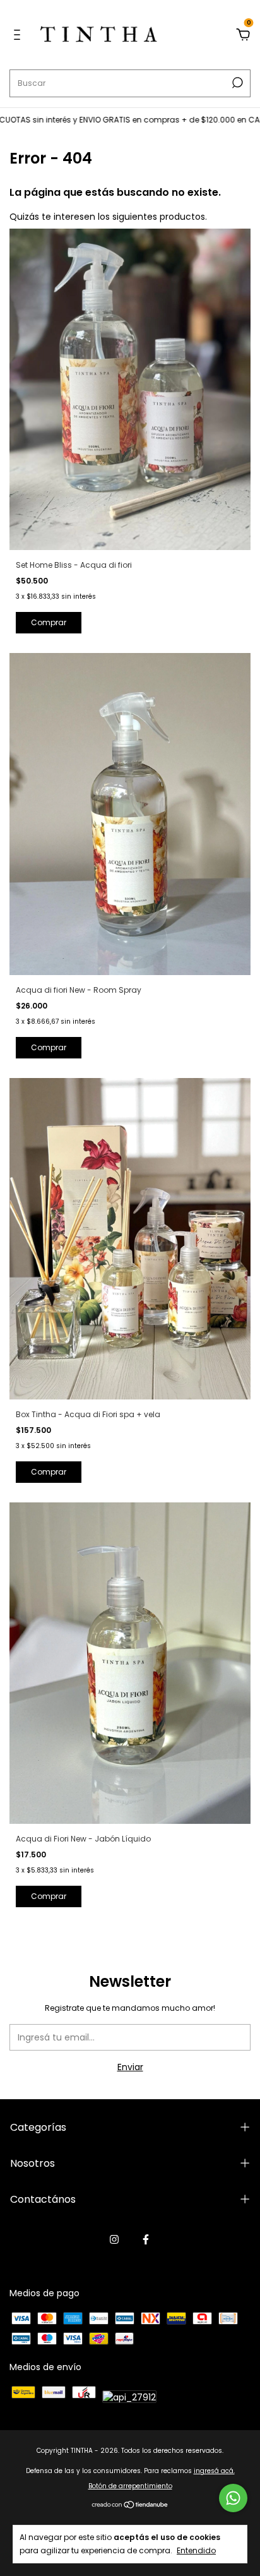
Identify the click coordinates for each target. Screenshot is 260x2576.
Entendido (196, 2550)
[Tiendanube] (130, 2506)
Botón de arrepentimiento (130, 2486)
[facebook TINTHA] (146, 2239)
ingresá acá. (214, 2471)
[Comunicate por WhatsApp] (233, 2498)
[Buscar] (236, 83)
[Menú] (19, 35)
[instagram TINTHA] (114, 2239)
